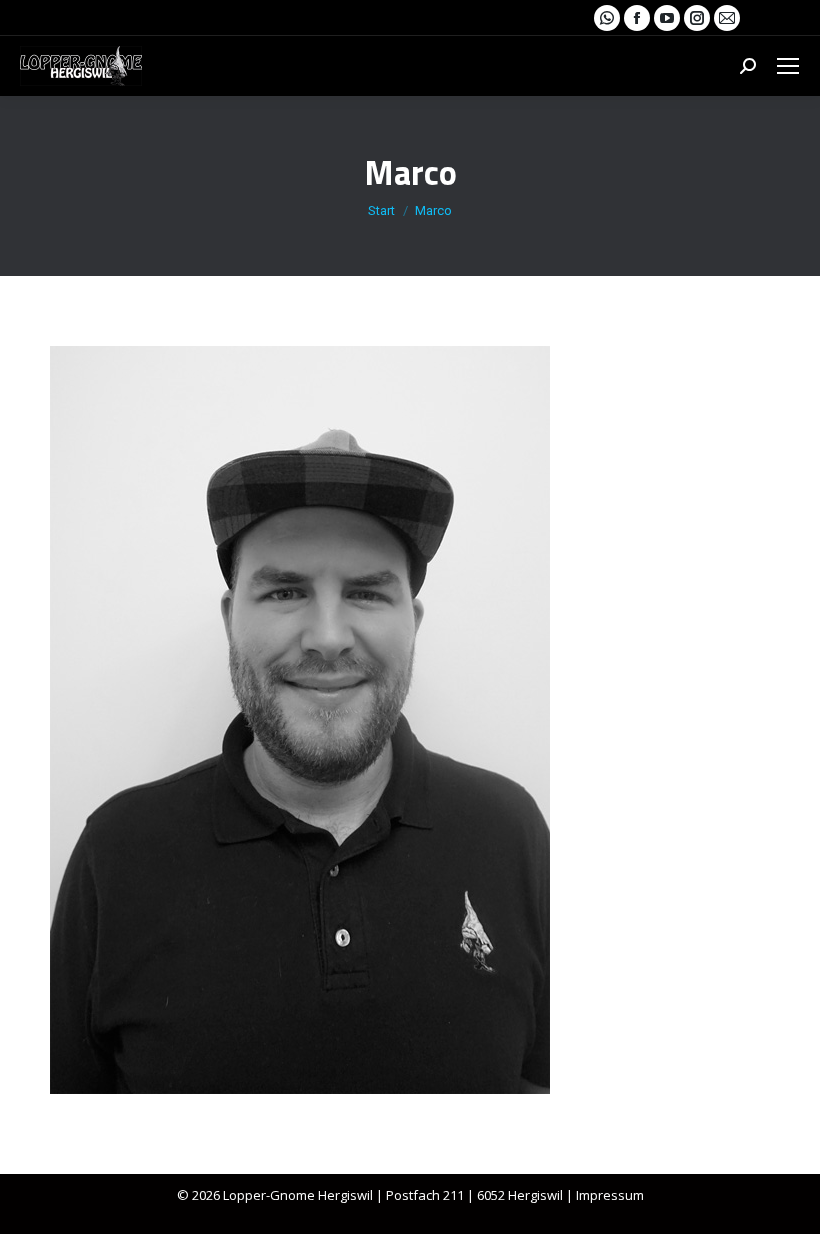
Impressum (610, 1195)
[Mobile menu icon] (788, 66)
